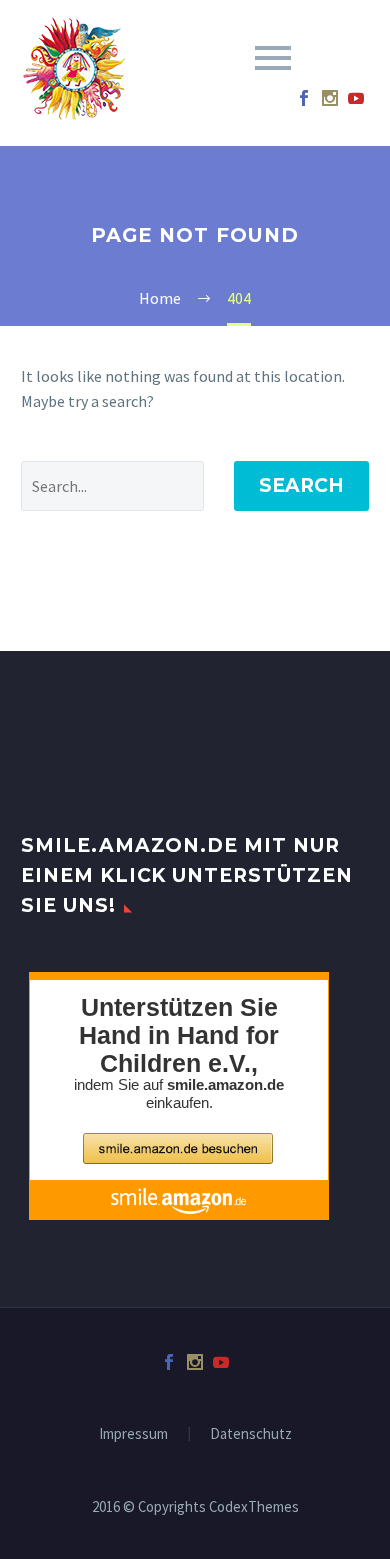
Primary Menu (273, 58)
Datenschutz (251, 1434)
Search (301, 485)
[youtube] (356, 98)
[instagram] (330, 98)
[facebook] (304, 98)
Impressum (133, 1434)
